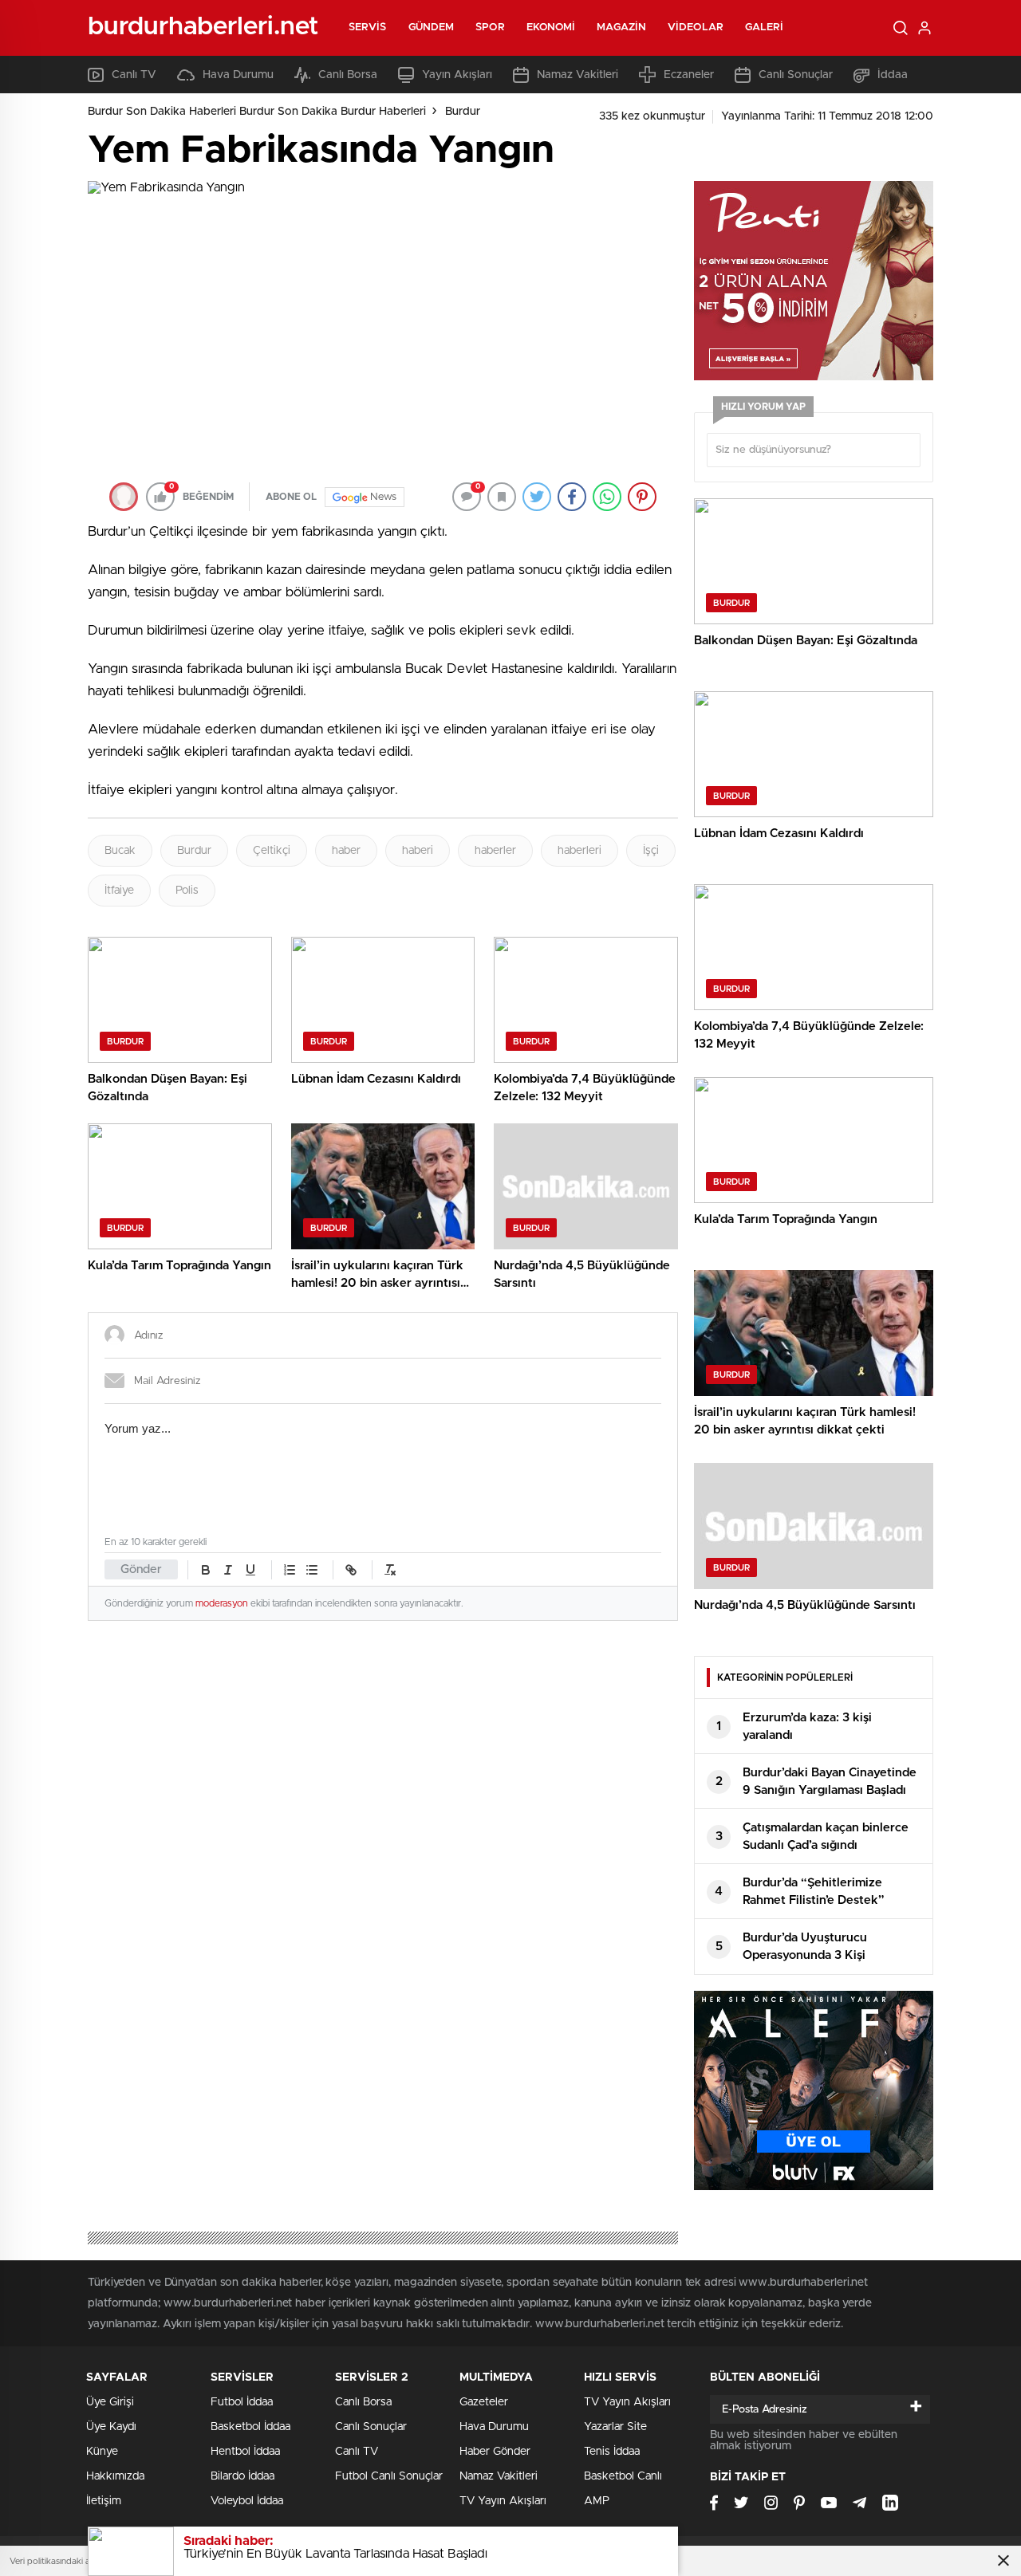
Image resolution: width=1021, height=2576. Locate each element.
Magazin (621, 28)
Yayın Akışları (457, 75)
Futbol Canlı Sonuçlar (389, 2476)
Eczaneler (689, 75)
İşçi (651, 851)
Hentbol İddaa (245, 2452)
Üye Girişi (110, 2402)
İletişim (104, 2501)
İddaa (893, 75)
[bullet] (312, 1570)
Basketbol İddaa (250, 2427)
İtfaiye (119, 891)
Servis (368, 28)
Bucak (120, 851)
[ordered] (290, 1570)
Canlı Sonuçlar (796, 75)
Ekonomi (551, 28)
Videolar (696, 28)
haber (346, 851)
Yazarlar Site (615, 2427)
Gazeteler (484, 2402)
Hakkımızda (115, 2476)
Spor (490, 28)
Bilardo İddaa (242, 2476)
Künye (102, 2452)
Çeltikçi (272, 851)
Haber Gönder (495, 2452)
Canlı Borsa (348, 75)
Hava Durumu (238, 75)
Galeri (765, 28)
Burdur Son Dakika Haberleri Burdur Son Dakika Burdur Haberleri (257, 112)
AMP (597, 2501)
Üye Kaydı (111, 2427)
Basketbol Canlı (623, 2476)
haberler (495, 851)
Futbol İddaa (242, 2402)
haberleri (579, 851)
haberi (418, 851)
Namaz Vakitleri (578, 75)
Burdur (463, 112)
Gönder (141, 1569)
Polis (187, 891)
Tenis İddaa (612, 2452)
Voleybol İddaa (247, 2501)
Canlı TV (134, 75)
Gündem (432, 28)
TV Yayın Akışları (503, 2501)
